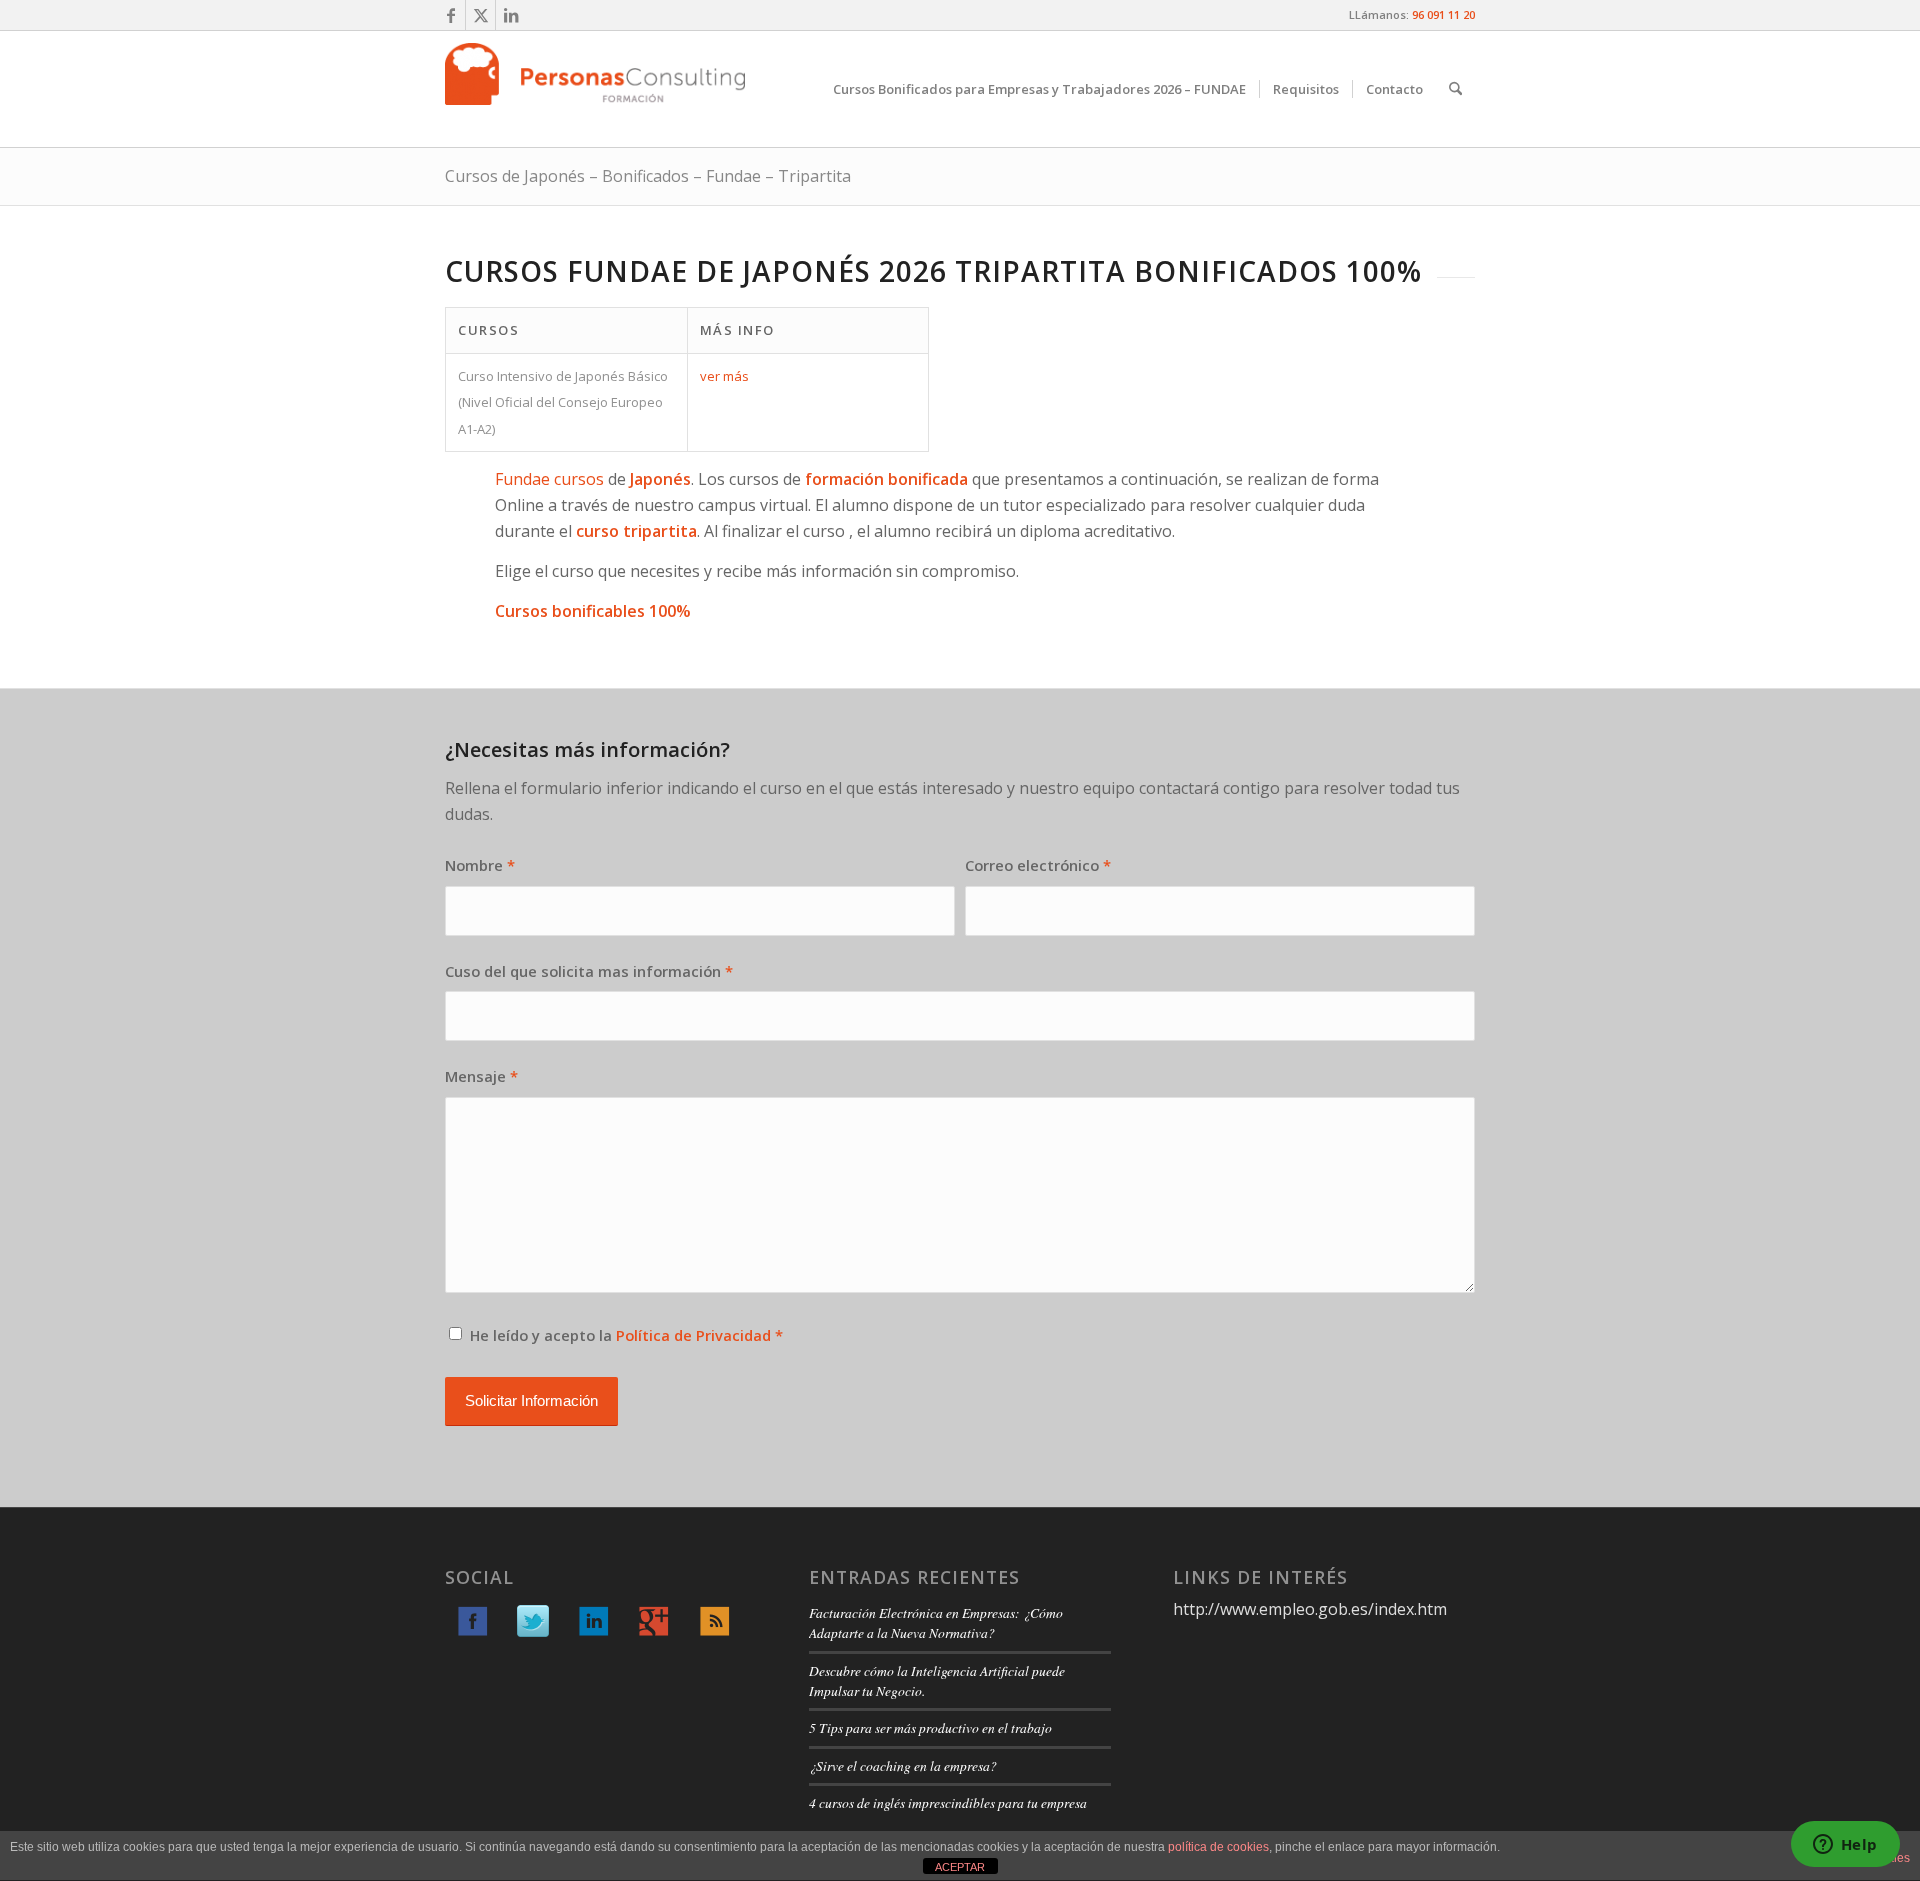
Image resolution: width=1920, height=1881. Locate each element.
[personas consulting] (595, 89)
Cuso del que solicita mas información (589, 971)
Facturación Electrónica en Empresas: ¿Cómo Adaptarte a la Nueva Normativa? (936, 1622)
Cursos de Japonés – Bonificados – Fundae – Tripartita (648, 176)
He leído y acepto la (626, 1335)
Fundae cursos (549, 479)
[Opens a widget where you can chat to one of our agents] (1845, 1846)
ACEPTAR (960, 1867)
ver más (724, 376)
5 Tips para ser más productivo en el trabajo (930, 1727)
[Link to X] (480, 15)
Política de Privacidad (693, 1335)
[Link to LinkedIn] (511, 15)
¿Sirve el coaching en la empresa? (903, 1765)
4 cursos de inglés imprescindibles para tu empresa (948, 1802)
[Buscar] (1455, 89)
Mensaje (481, 1076)
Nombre (480, 865)
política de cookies (1218, 1847)
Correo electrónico (1038, 865)
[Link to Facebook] (450, 15)
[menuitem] (1039, 89)
